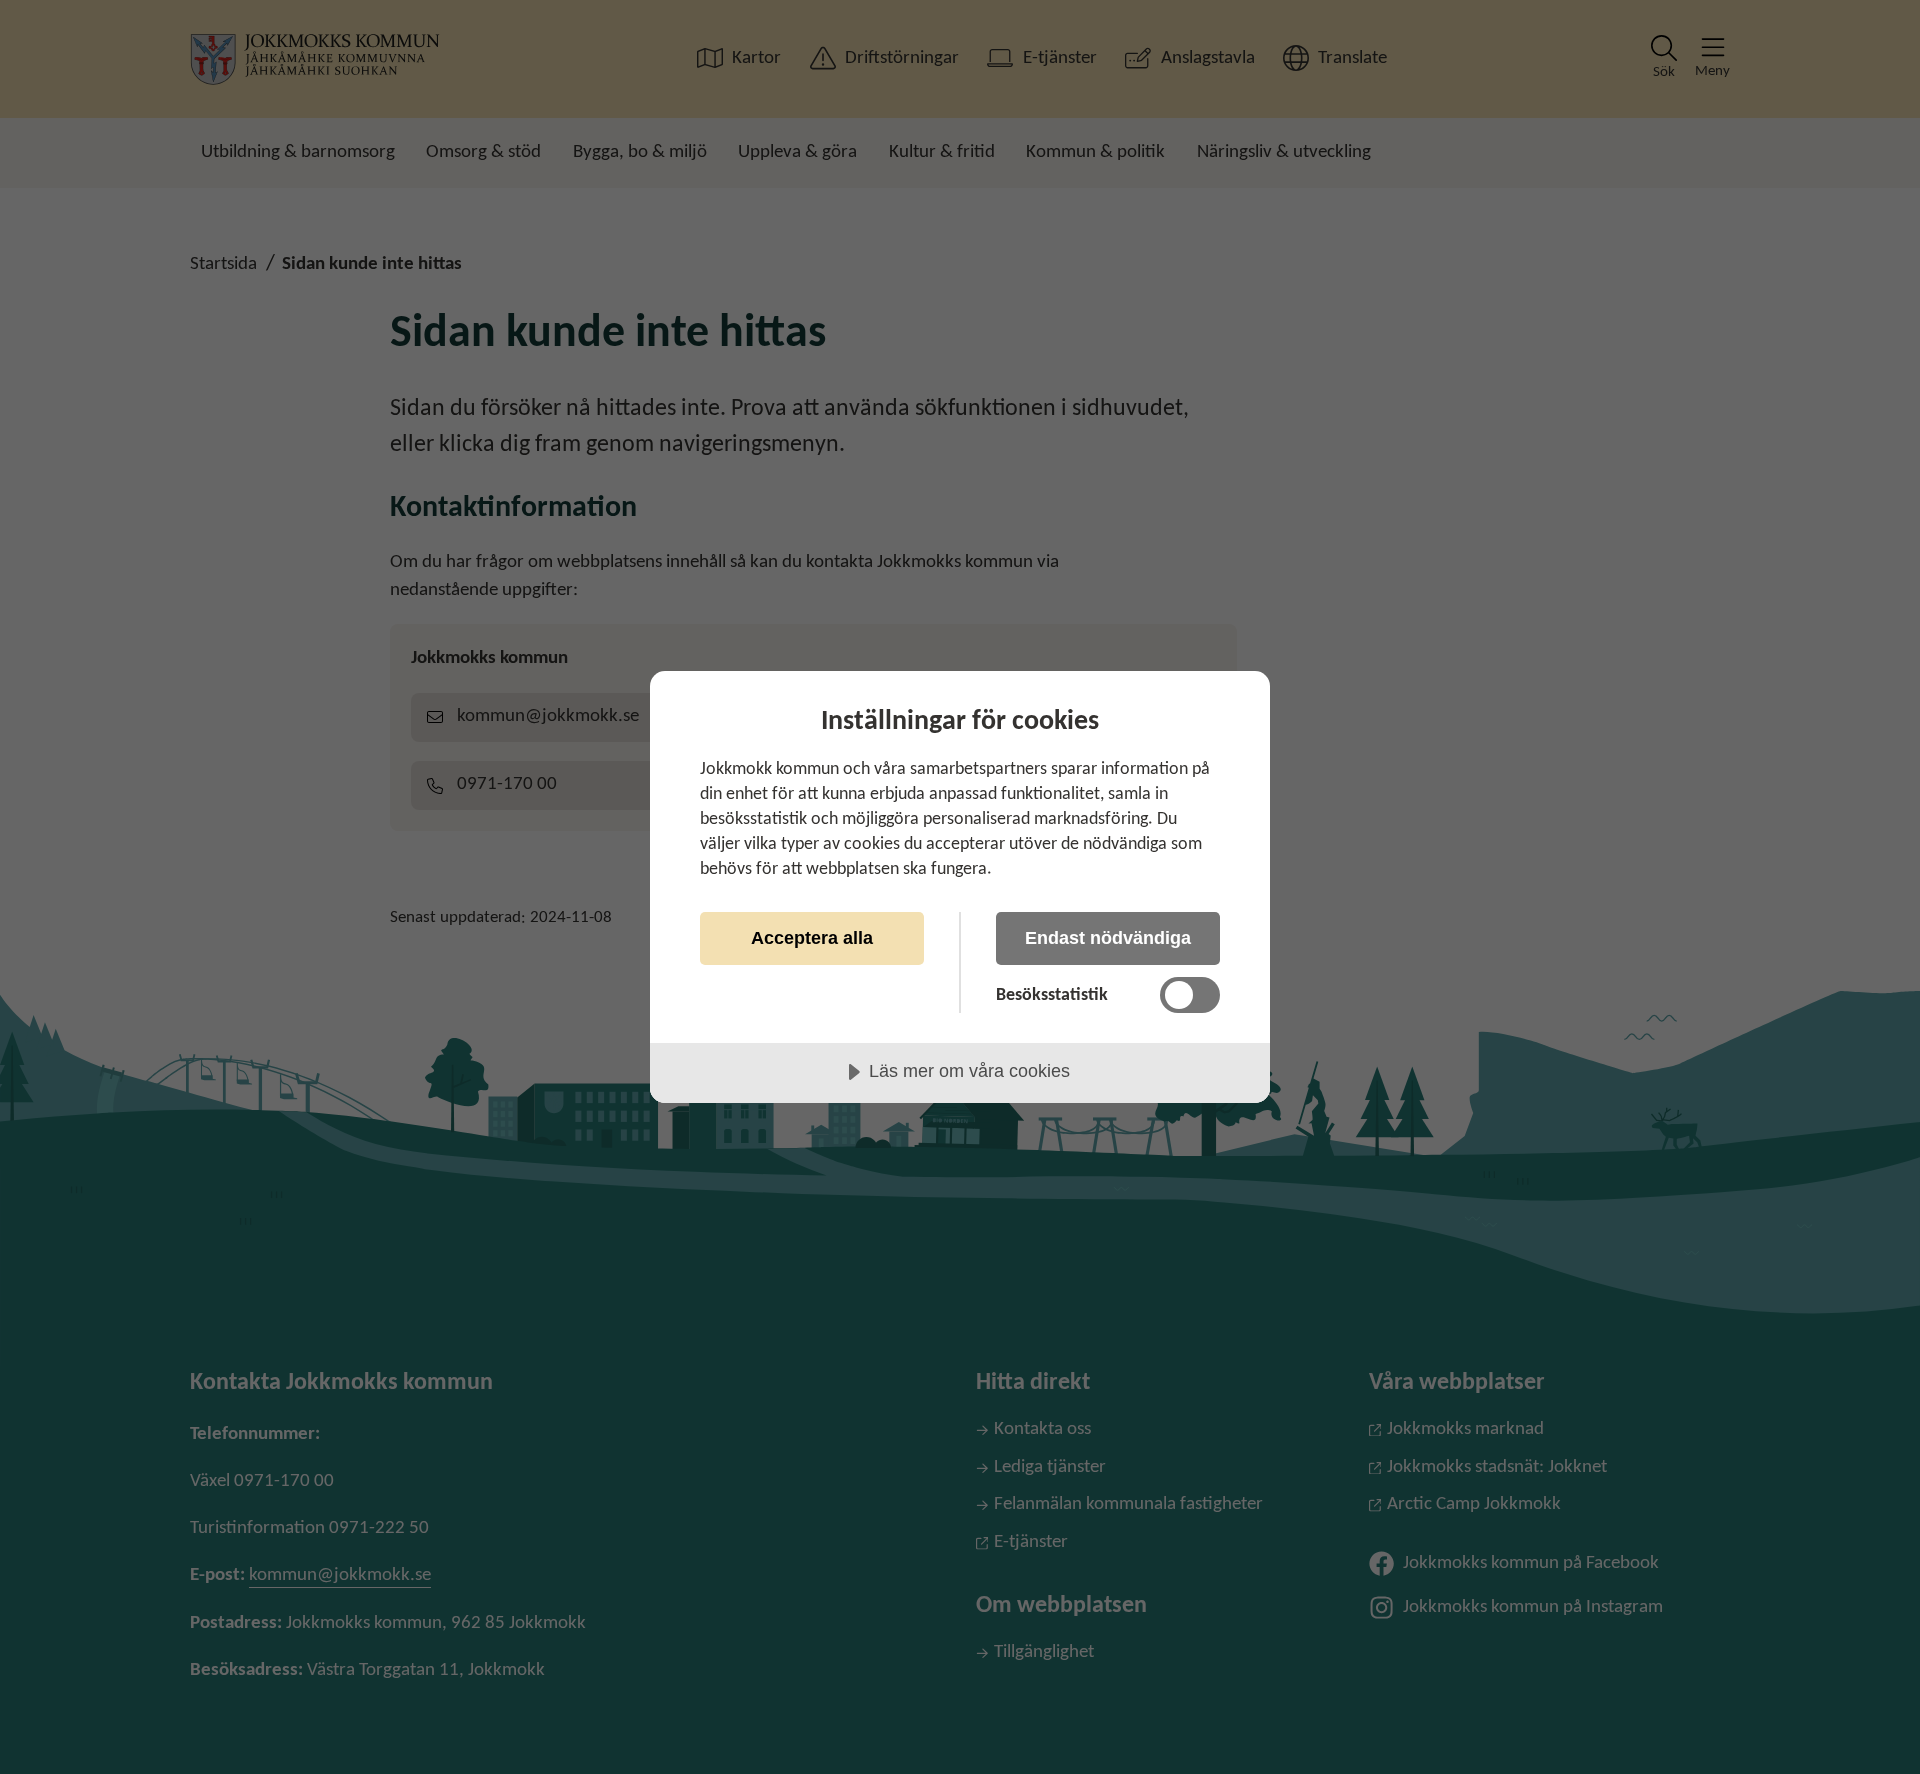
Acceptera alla (812, 938)
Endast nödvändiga (1108, 938)
